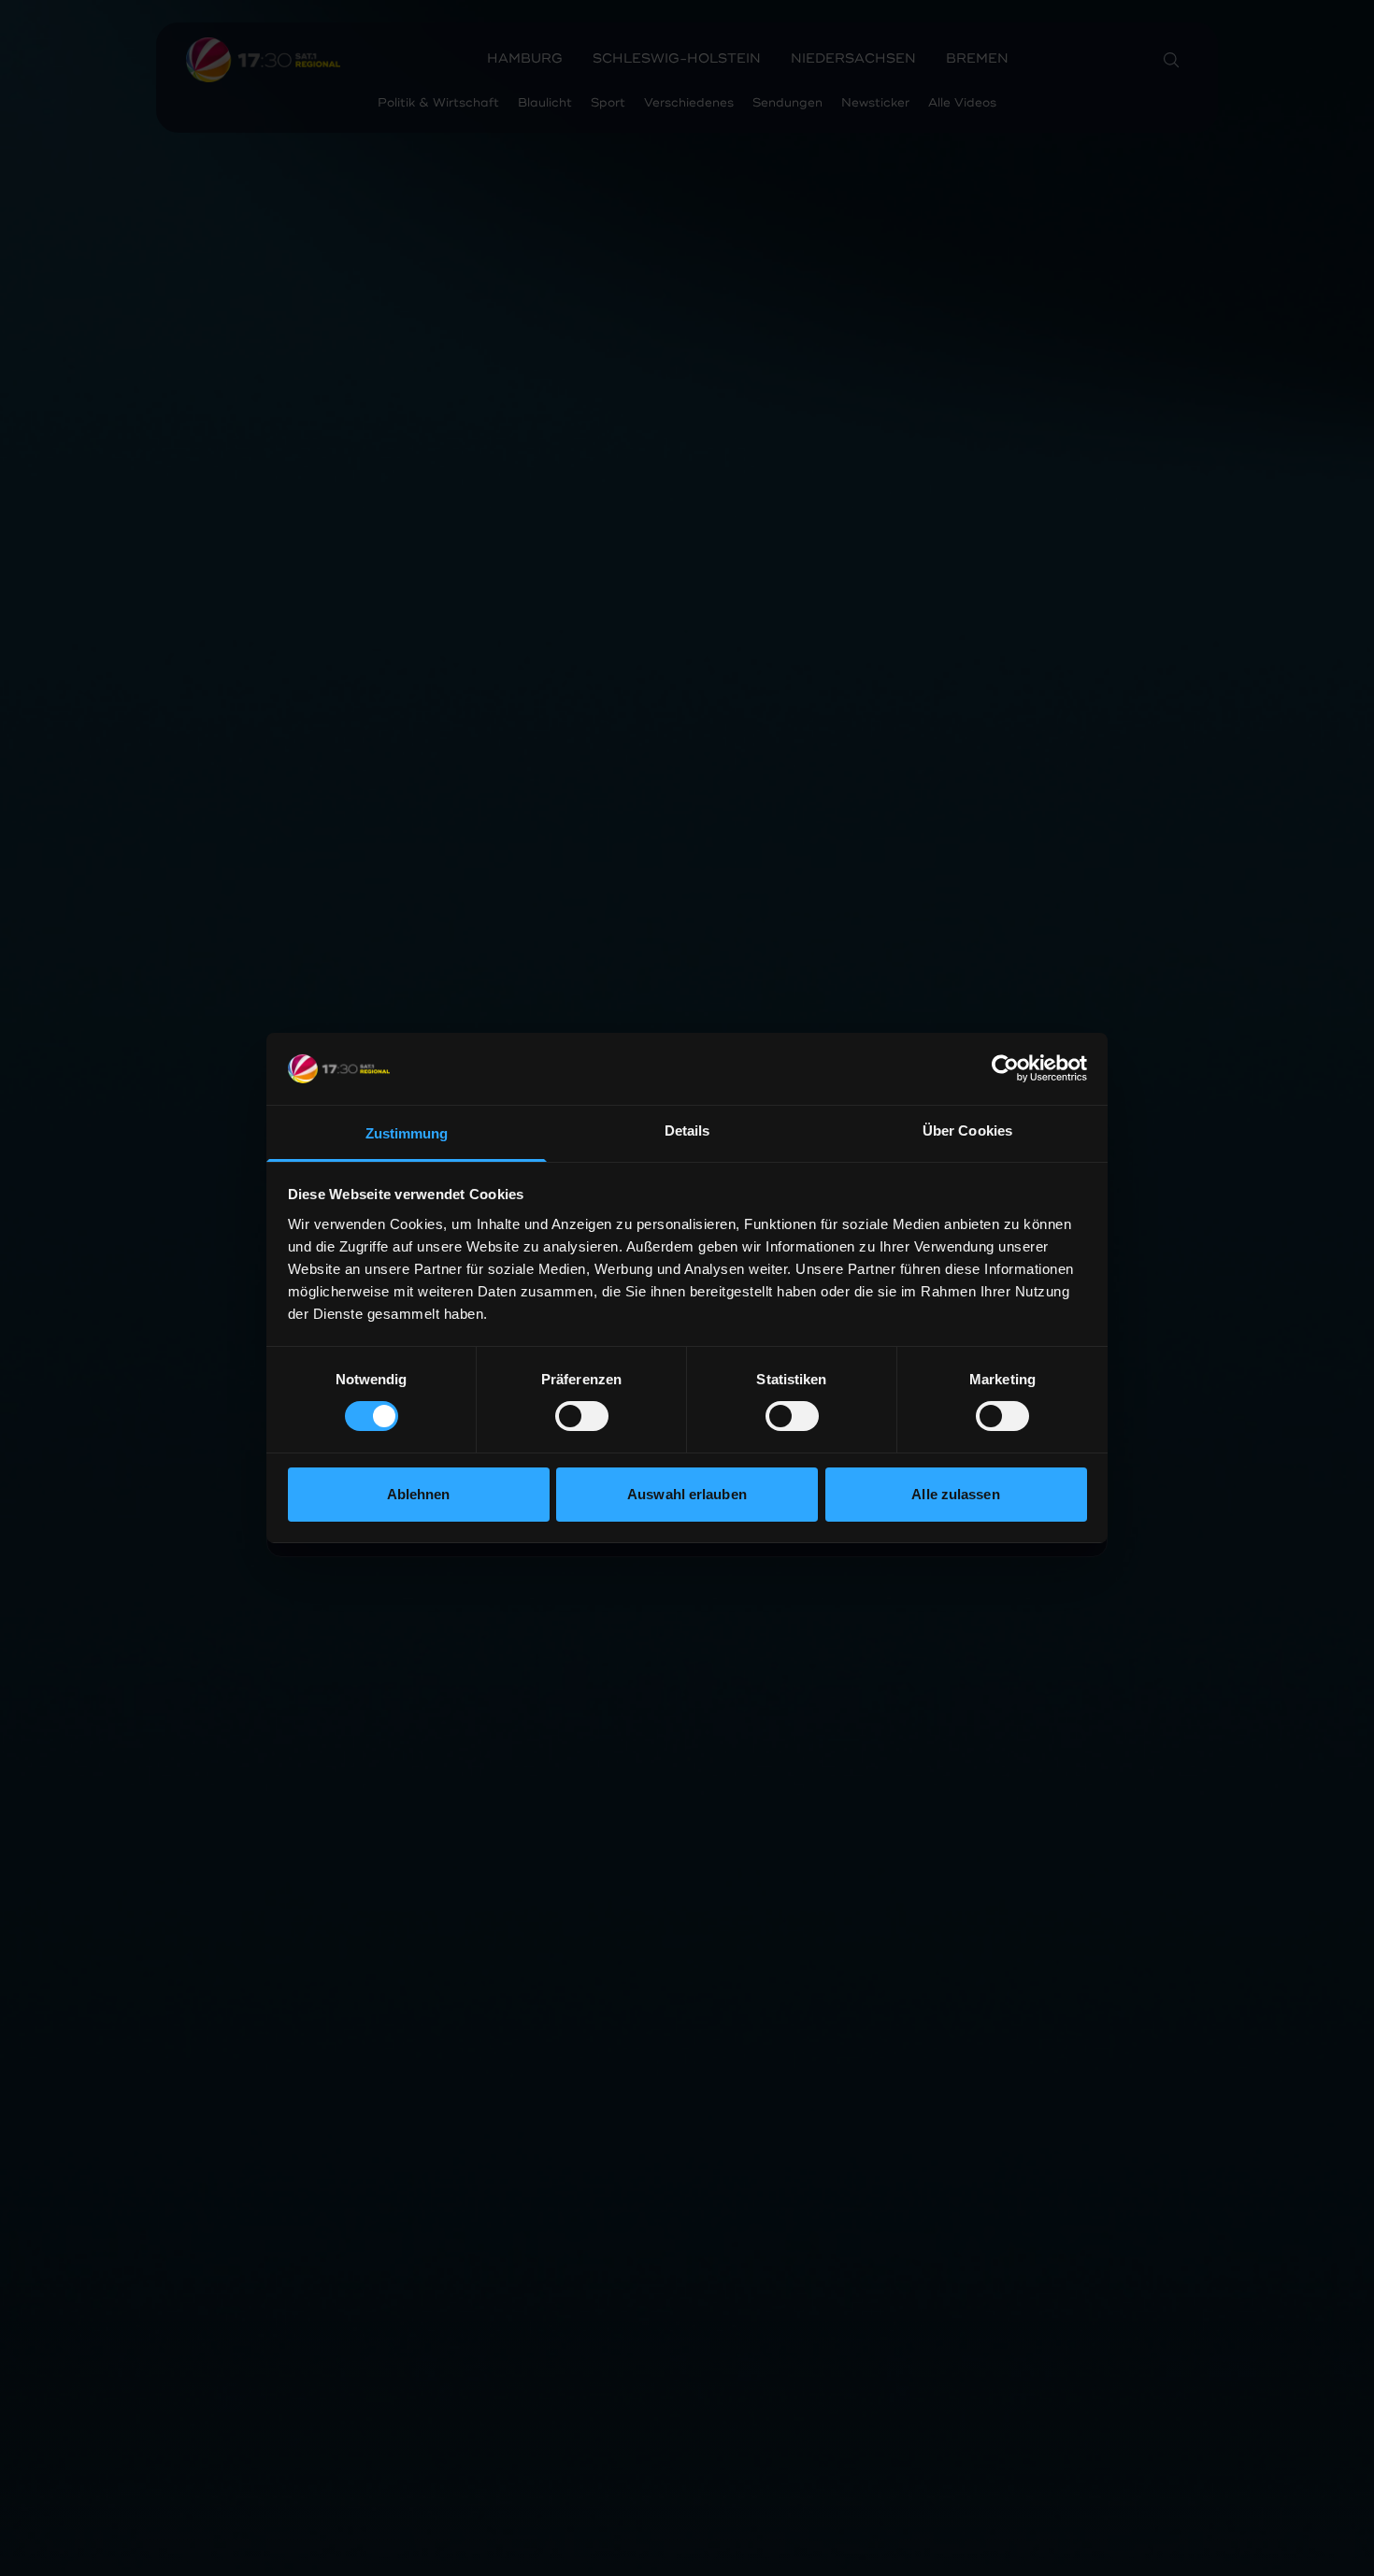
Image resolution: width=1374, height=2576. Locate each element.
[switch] (582, 1416)
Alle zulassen (955, 1494)
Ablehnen (419, 1494)
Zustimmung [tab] (407, 1133)
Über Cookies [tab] (967, 1131)
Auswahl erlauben (687, 1494)
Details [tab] (687, 1131)
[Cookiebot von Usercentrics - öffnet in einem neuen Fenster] (1005, 1068)
